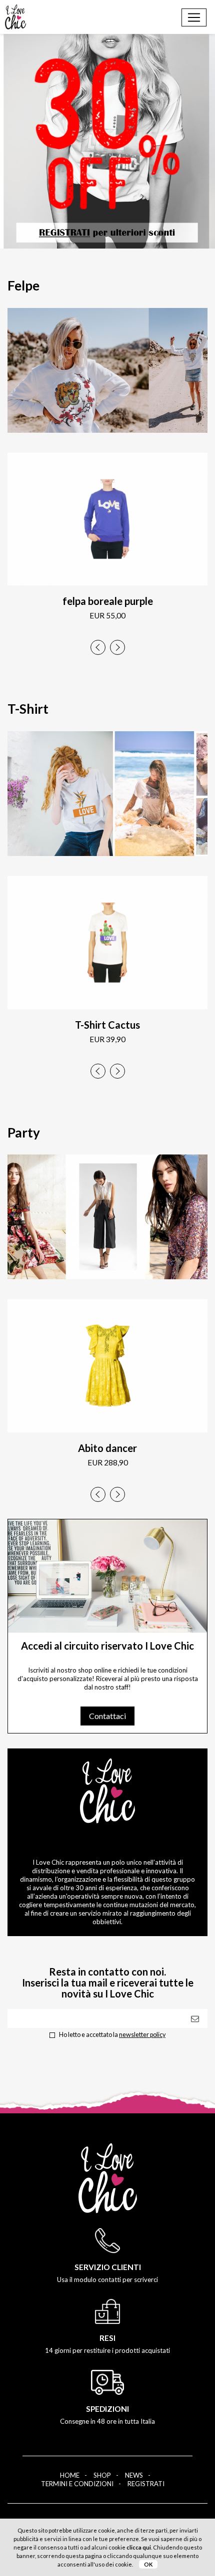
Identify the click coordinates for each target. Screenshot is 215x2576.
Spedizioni (107, 2409)
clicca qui (139, 2547)
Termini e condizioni (77, 2484)
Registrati (146, 2484)
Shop (102, 2475)
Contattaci (107, 1716)
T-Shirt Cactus (107, 1025)
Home (70, 2475)
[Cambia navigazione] (194, 17)
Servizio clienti (108, 2267)
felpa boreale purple (108, 601)
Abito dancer (107, 1448)
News (134, 2475)
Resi (107, 2338)
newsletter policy (142, 2035)
